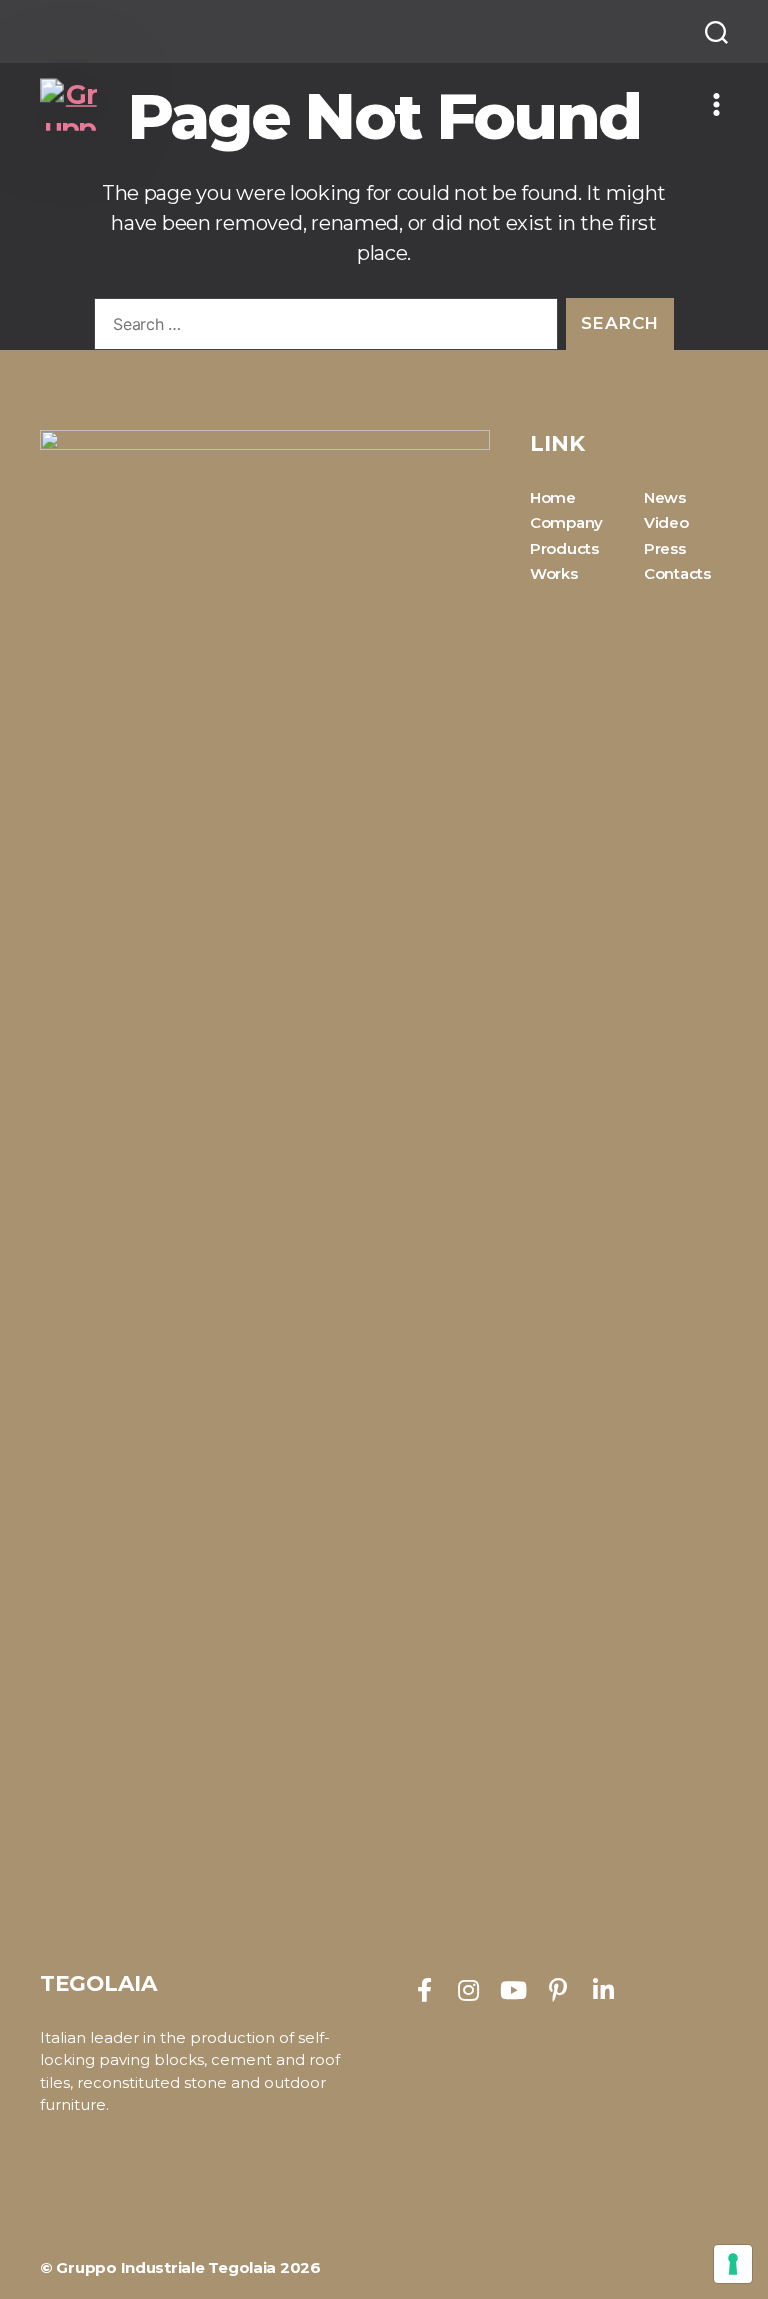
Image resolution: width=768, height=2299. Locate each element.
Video (666, 522)
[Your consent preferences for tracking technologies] (733, 2264)
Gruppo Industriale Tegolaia (166, 2267)
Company (566, 522)
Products (564, 548)
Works (554, 573)
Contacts (677, 573)
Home (553, 497)
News (665, 497)
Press (665, 548)
